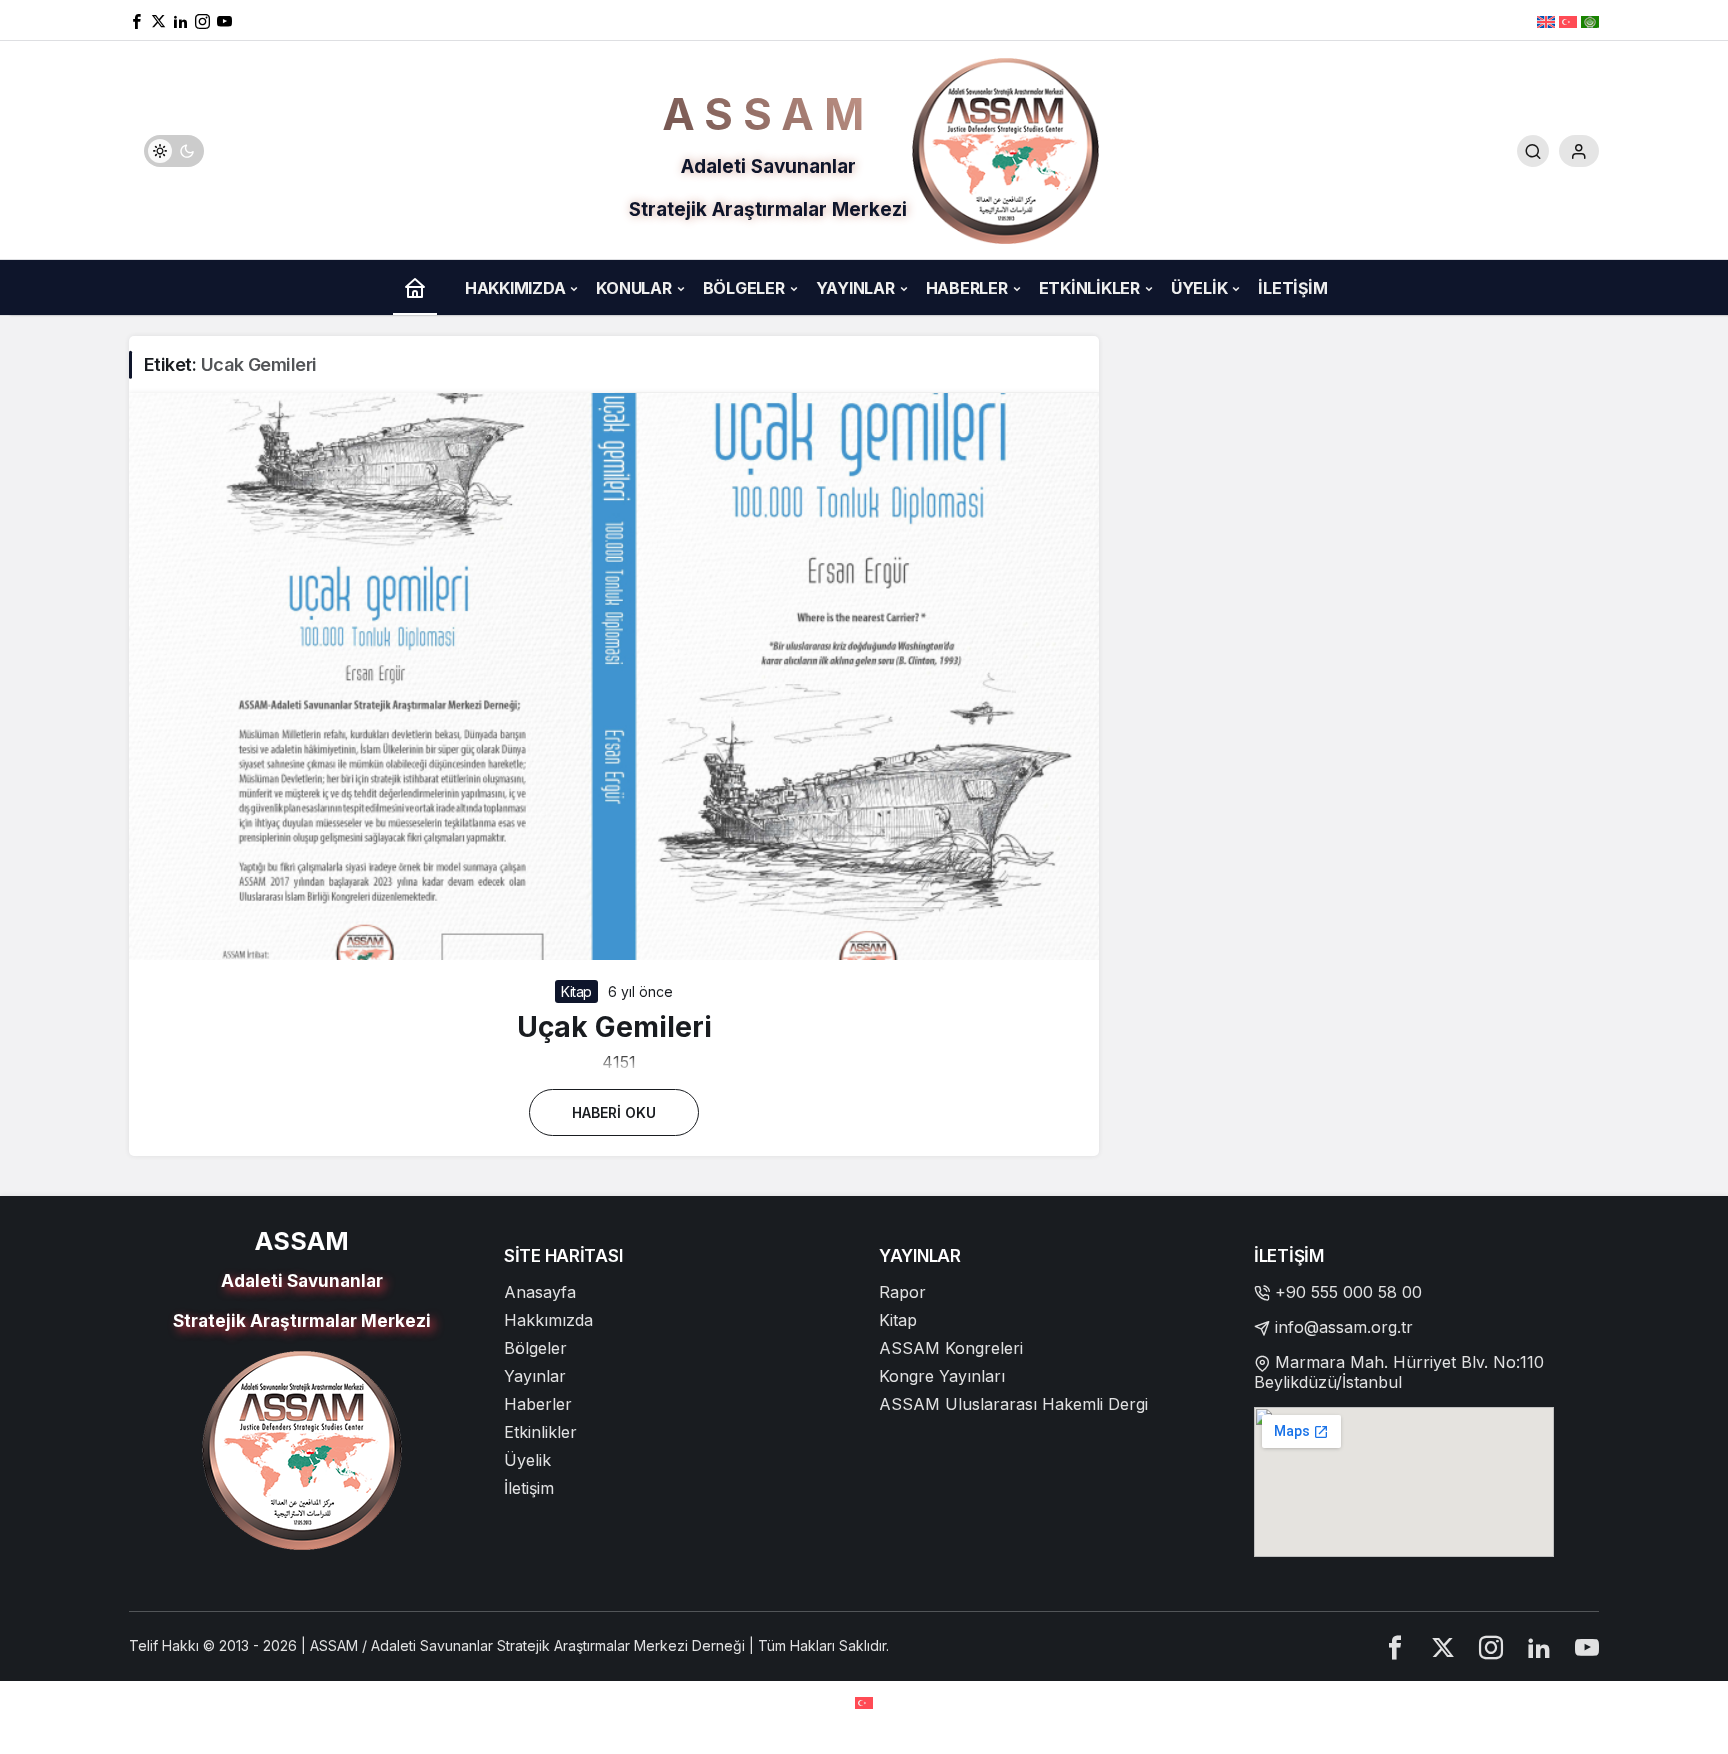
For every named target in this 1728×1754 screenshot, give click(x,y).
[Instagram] (1491, 1646)
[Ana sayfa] (415, 287)
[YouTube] (224, 20)
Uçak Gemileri (614, 1027)
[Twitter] (158, 20)
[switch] (174, 151)
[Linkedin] (180, 20)
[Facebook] (136, 20)
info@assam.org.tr (1344, 1327)
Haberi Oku (614, 1112)
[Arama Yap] (1533, 151)
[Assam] (1005, 149)
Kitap (576, 991)
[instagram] (202, 20)
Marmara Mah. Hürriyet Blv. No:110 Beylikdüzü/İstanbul (1399, 1372)
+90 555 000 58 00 (1348, 1292)
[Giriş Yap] (1579, 151)
